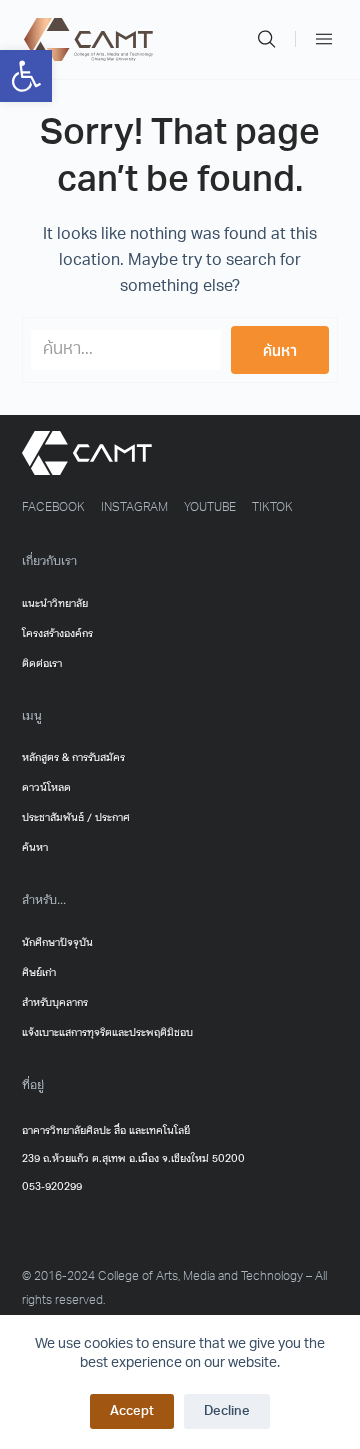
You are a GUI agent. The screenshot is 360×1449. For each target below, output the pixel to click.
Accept (132, 1411)
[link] (26, 76)
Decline (227, 1411)
